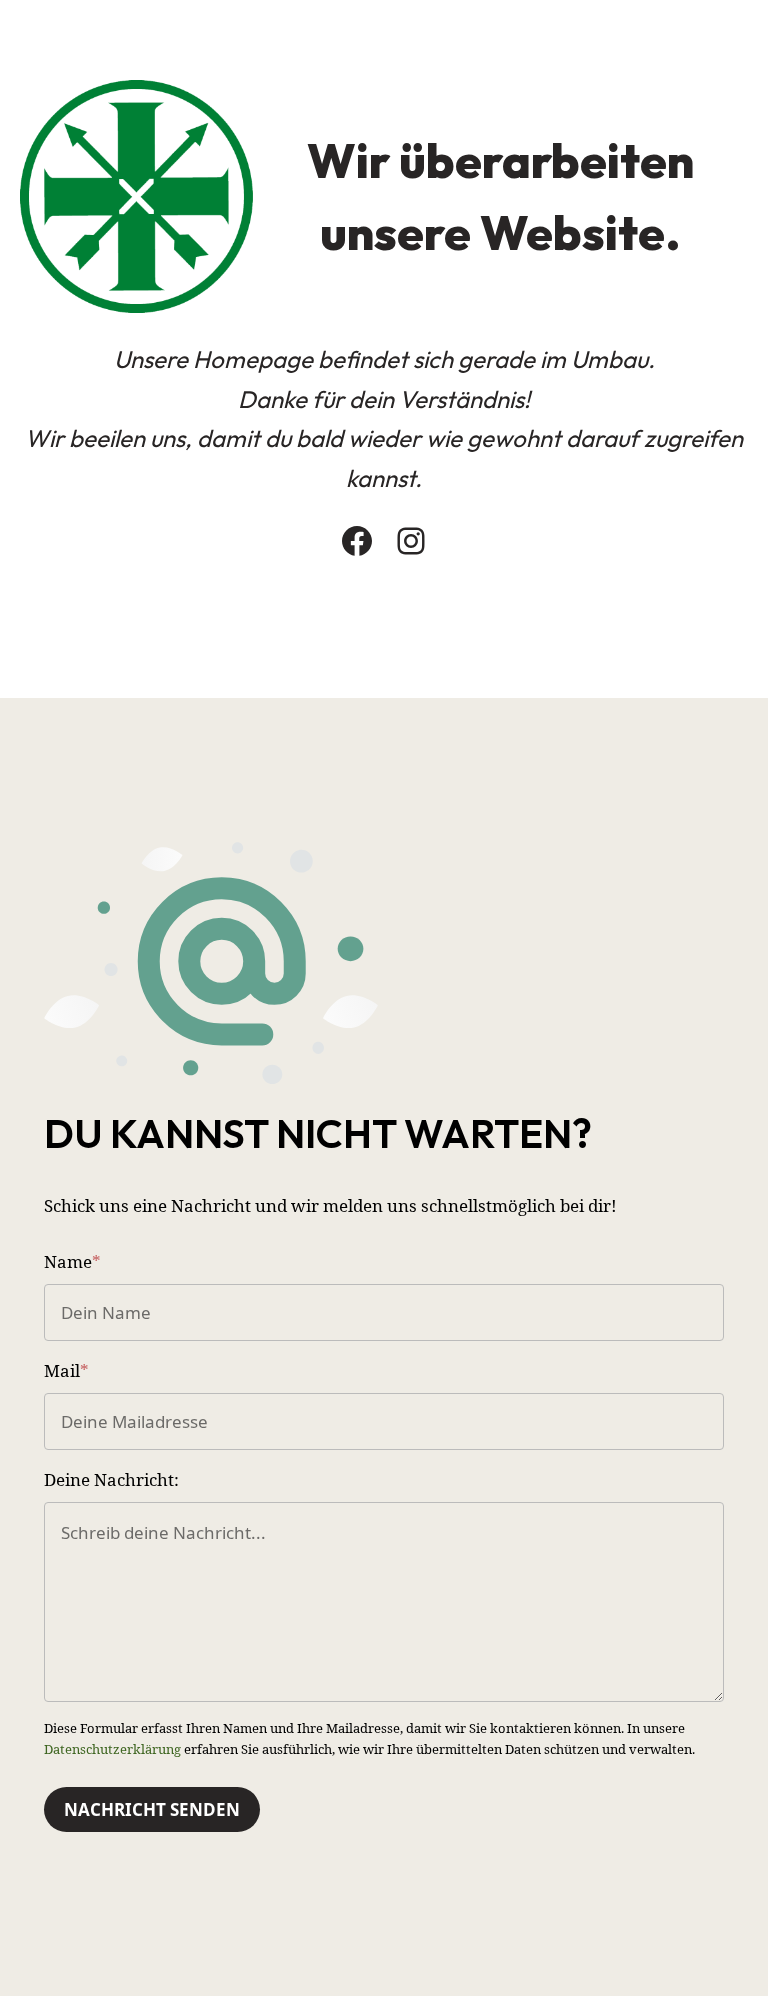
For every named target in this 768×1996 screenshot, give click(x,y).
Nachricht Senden (152, 1809)
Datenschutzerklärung (112, 1749)
